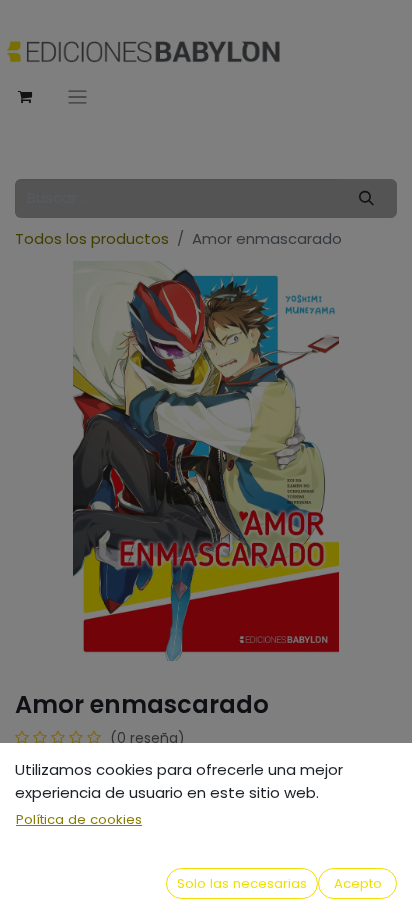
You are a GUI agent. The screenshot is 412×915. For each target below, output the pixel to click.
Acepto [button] (358, 883)
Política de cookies (79, 819)
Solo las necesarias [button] (242, 883)
